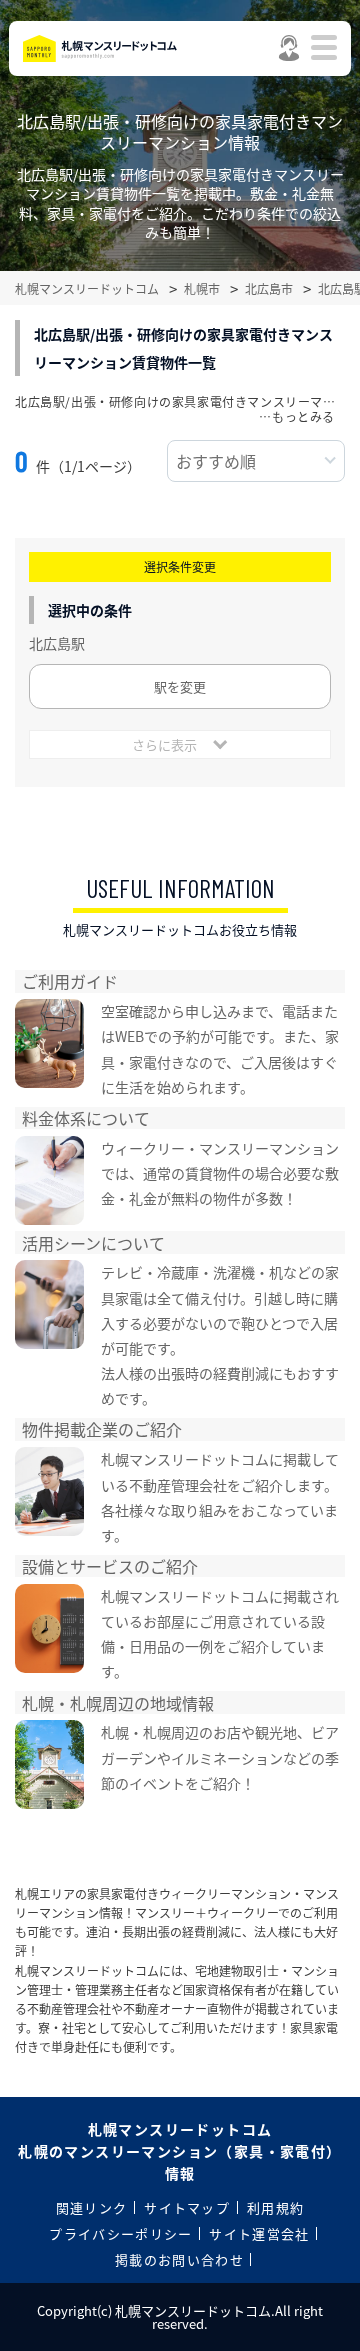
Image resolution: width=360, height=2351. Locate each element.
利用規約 (275, 2207)
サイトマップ (187, 2207)
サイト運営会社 (259, 2233)
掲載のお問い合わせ (179, 2259)
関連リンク (92, 2207)
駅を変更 (180, 686)
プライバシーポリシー (120, 2233)
